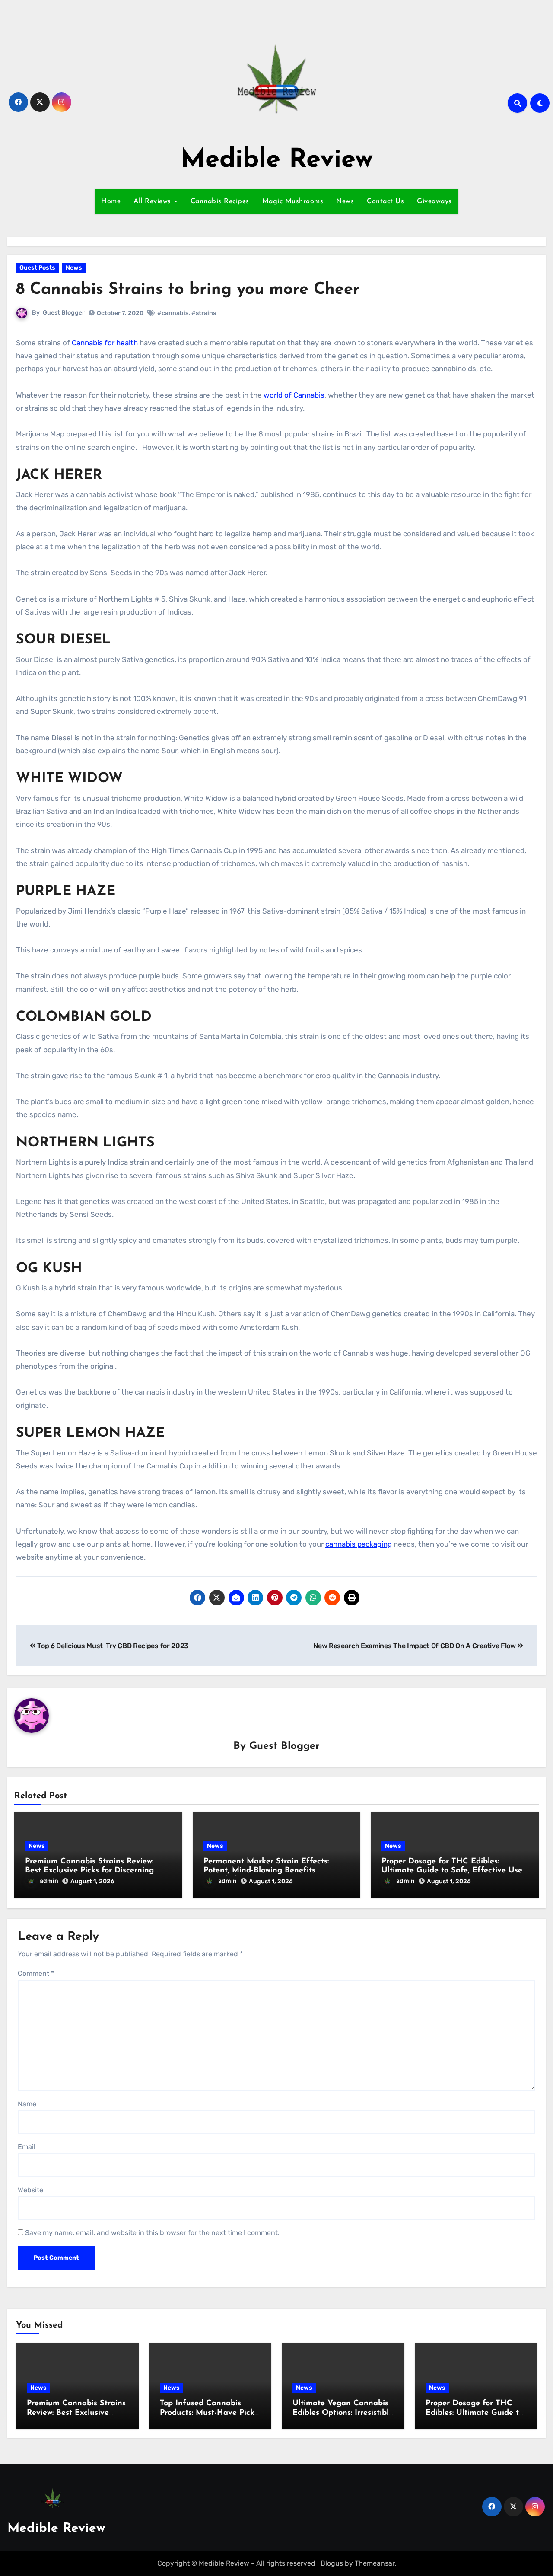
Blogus (332, 2563)
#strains (204, 313)
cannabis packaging (359, 1544)
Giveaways (434, 201)
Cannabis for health (105, 343)
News (345, 201)
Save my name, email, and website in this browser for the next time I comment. (152, 2233)
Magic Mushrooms (293, 201)
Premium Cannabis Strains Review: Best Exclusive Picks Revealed (76, 2413)
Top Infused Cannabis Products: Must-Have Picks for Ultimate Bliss (209, 2413)
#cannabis (173, 313)
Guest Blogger (64, 313)
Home (111, 201)
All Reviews (153, 201)
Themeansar (375, 2563)
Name (27, 2104)
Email (27, 2147)
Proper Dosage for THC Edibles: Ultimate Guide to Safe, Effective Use (474, 2413)
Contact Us (385, 201)
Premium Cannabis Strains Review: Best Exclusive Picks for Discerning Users (89, 1871)
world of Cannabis (294, 395)
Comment (36, 1973)
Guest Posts (37, 268)
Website (30, 2190)
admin (49, 1881)
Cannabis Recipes (220, 201)
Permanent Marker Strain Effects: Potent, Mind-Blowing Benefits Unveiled (266, 1871)
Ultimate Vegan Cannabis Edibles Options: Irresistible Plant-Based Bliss (343, 2413)
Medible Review (277, 160)
